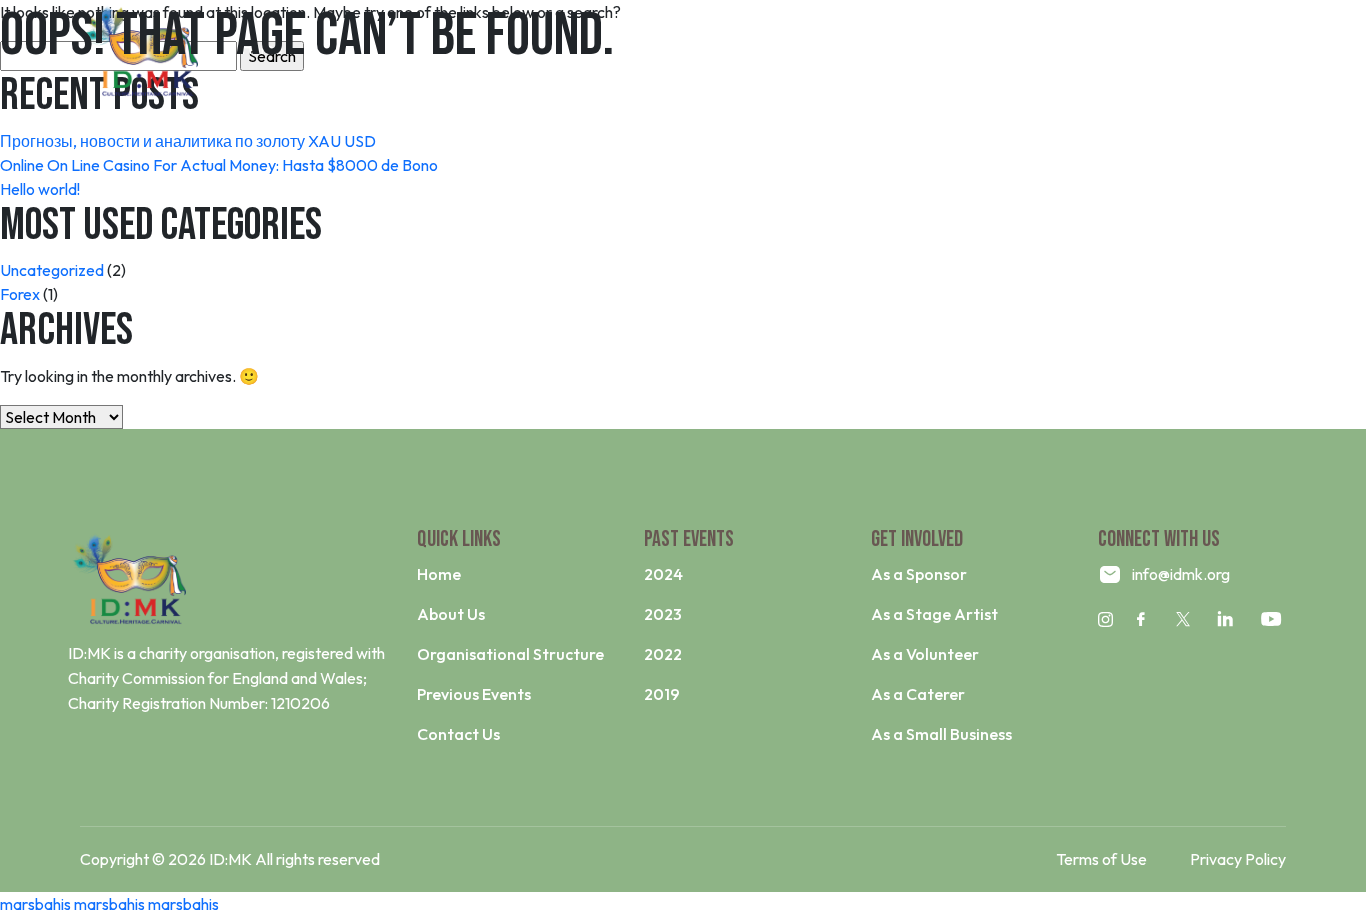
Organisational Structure (510, 654)
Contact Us (458, 734)
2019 (662, 694)
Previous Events (474, 694)
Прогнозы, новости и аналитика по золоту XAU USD (188, 141)
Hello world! (40, 189)
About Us (451, 614)
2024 (663, 574)
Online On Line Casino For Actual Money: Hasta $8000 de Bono (219, 165)
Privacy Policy (1238, 859)
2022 (663, 654)
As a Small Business (941, 734)
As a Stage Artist (934, 614)
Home (439, 574)
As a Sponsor (919, 574)
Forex (20, 294)
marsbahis (35, 904)
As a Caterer (918, 694)
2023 (663, 614)
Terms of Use (1101, 859)
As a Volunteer (925, 654)
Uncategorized (52, 270)
